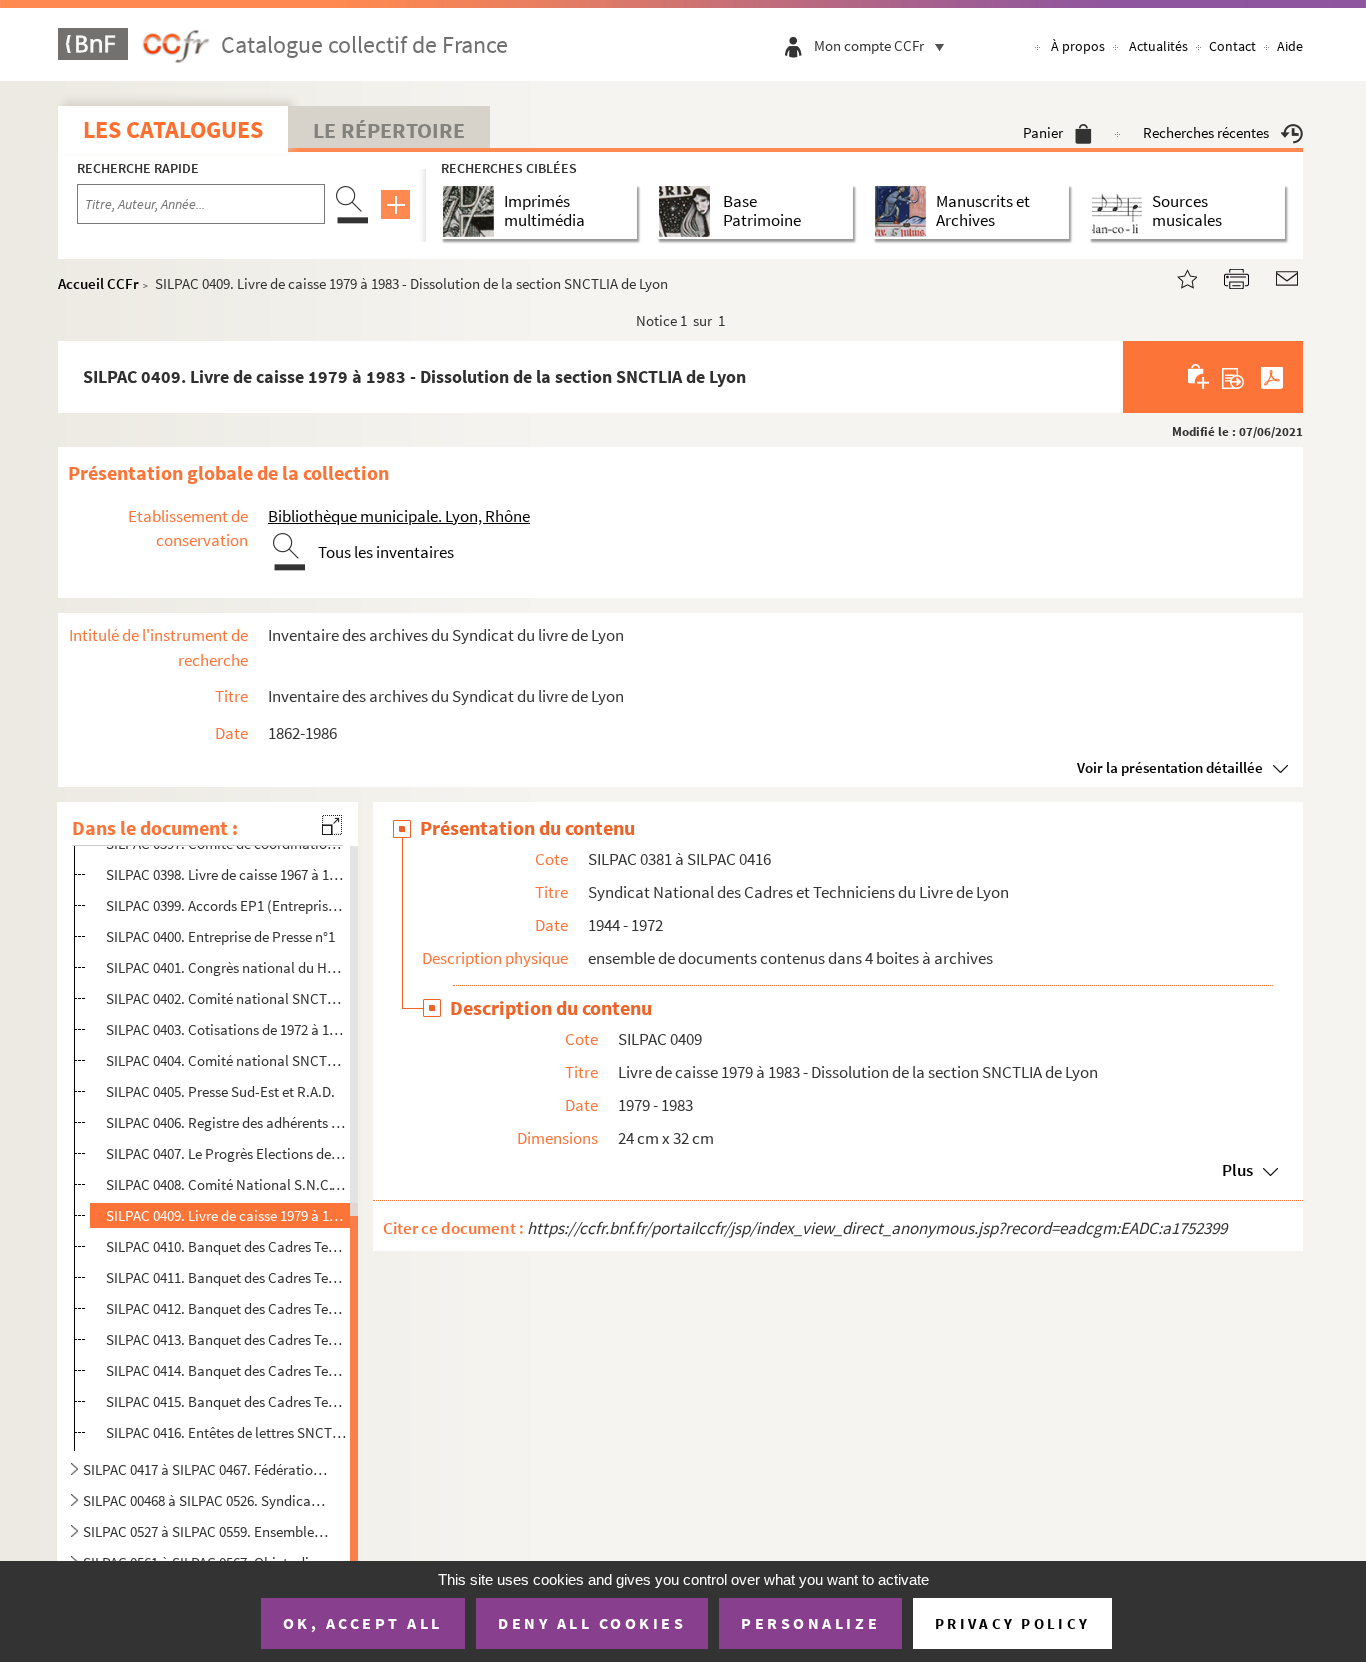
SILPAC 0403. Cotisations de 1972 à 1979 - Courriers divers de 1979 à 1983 (226, 1029)
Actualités (1158, 46)
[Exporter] (1233, 377)
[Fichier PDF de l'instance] (1272, 377)
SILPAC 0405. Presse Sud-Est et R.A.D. (220, 1091)
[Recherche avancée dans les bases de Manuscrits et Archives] (904, 211)
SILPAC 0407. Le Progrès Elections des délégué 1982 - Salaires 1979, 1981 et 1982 (226, 1153)
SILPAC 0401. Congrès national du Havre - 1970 (226, 967)
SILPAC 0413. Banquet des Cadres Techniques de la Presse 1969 (226, 1339)
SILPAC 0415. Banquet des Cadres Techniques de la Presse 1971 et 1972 (226, 1401)
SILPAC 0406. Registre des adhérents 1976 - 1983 (226, 1122)
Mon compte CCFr (869, 45)
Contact (1232, 46)
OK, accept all (363, 1623)
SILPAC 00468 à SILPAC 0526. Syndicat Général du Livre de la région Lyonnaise (206, 1500)
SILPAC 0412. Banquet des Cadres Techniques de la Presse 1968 (226, 1308)
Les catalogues (173, 129)
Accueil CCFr (98, 283)
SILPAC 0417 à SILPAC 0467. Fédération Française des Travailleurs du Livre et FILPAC (206, 1469)
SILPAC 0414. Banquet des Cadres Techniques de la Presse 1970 (226, 1370)
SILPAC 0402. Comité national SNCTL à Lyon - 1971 (226, 998)
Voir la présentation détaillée (1170, 767)
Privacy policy (1012, 1623)
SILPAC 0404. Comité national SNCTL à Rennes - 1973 (226, 1060)
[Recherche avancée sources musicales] (1120, 211)
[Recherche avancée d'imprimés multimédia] (472, 211)
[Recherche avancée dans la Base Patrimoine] (688, 211)
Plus (1237, 1170)
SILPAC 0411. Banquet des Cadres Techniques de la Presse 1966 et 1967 (226, 1277)
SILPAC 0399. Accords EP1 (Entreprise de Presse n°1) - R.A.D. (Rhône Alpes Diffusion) (226, 905)
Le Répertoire (389, 130)
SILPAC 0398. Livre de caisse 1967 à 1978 (226, 874)
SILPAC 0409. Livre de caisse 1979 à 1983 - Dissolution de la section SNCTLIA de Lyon (226, 1215)
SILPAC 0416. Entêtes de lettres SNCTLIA (226, 1432)
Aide (1290, 46)
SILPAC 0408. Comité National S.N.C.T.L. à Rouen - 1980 (226, 1184)
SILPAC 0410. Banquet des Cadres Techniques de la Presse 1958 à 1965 (226, 1246)
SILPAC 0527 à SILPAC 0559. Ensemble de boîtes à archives (206, 1531)
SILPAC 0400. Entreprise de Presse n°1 (220, 936)
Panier (1043, 132)
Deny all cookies (592, 1623)
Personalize (810, 1623)
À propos (1078, 46)
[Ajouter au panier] (1199, 377)
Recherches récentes (1206, 132)
